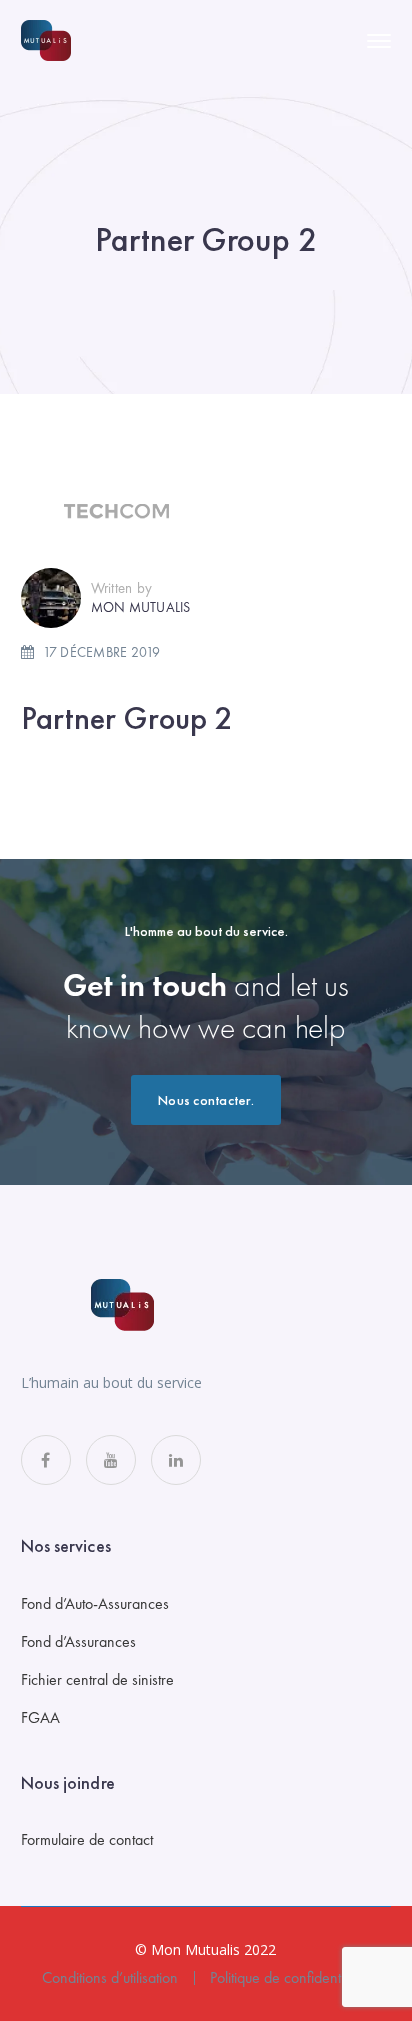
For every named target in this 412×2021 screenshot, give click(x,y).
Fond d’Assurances (78, 1641)
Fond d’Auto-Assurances (95, 1603)
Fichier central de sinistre (97, 1679)
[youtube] (111, 1460)
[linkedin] (176, 1460)
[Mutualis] (46, 39)
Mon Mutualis (141, 607)
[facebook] (46, 1460)
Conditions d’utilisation (110, 1977)
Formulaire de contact (87, 1839)
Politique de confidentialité (289, 1977)
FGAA (40, 1717)
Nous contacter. (206, 1100)
